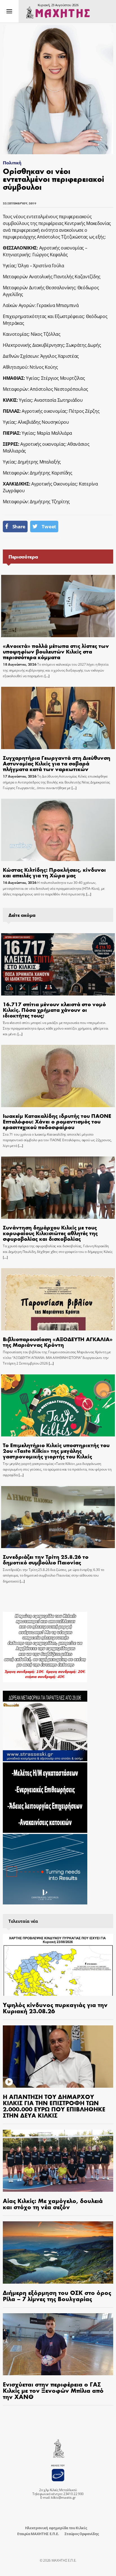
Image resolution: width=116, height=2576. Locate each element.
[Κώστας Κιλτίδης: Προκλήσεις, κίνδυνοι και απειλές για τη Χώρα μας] (58, 830)
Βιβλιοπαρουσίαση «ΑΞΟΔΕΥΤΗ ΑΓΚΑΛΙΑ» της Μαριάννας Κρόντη (58, 1342)
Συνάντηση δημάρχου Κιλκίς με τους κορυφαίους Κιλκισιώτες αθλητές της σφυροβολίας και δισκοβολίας (50, 1233)
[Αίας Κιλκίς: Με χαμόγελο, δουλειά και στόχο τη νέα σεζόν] (58, 2161)
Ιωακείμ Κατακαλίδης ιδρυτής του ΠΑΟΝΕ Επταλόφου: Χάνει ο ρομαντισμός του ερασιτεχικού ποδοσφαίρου (57, 1121)
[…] (47, 676)
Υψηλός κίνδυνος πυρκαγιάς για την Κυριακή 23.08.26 (55, 2008)
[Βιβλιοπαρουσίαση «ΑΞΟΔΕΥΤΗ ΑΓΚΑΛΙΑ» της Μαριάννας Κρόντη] (58, 1299)
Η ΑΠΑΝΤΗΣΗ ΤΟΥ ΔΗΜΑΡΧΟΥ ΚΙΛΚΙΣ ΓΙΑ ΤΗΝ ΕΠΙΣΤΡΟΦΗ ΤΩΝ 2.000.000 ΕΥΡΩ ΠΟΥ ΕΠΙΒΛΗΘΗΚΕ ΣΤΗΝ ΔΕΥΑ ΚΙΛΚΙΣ (54, 2106)
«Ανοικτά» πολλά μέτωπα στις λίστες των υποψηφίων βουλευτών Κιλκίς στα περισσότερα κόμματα (56, 651)
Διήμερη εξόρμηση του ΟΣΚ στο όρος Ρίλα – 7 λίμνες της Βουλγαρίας (57, 2295)
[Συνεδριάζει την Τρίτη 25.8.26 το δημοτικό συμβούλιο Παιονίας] (58, 1517)
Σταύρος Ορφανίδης (82, 2534)
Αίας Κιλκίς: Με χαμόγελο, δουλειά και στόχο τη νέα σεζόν (53, 2204)
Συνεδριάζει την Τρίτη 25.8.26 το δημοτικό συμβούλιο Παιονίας (46, 1559)
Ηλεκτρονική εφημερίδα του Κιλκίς (56, 2528)
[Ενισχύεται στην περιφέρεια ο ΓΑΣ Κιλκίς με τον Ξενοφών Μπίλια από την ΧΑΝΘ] (58, 2344)
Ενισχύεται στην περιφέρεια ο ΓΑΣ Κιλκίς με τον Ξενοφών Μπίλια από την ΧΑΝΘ (53, 2390)
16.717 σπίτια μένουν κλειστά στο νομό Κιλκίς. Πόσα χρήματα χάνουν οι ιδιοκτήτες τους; (54, 1009)
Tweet (49, 527)
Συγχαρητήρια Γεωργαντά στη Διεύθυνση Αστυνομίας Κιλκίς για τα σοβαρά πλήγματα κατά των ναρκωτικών (57, 763)
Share (19, 527)
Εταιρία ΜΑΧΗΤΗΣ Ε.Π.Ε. (38, 2534)
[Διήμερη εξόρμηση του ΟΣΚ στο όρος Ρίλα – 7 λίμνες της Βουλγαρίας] (58, 2252)
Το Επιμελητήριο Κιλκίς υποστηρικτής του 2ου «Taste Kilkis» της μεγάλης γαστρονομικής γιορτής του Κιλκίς (56, 1450)
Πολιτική (12, 163)
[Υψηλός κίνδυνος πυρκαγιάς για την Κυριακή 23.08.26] (58, 1965)
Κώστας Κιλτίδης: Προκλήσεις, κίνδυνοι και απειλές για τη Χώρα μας (54, 872)
